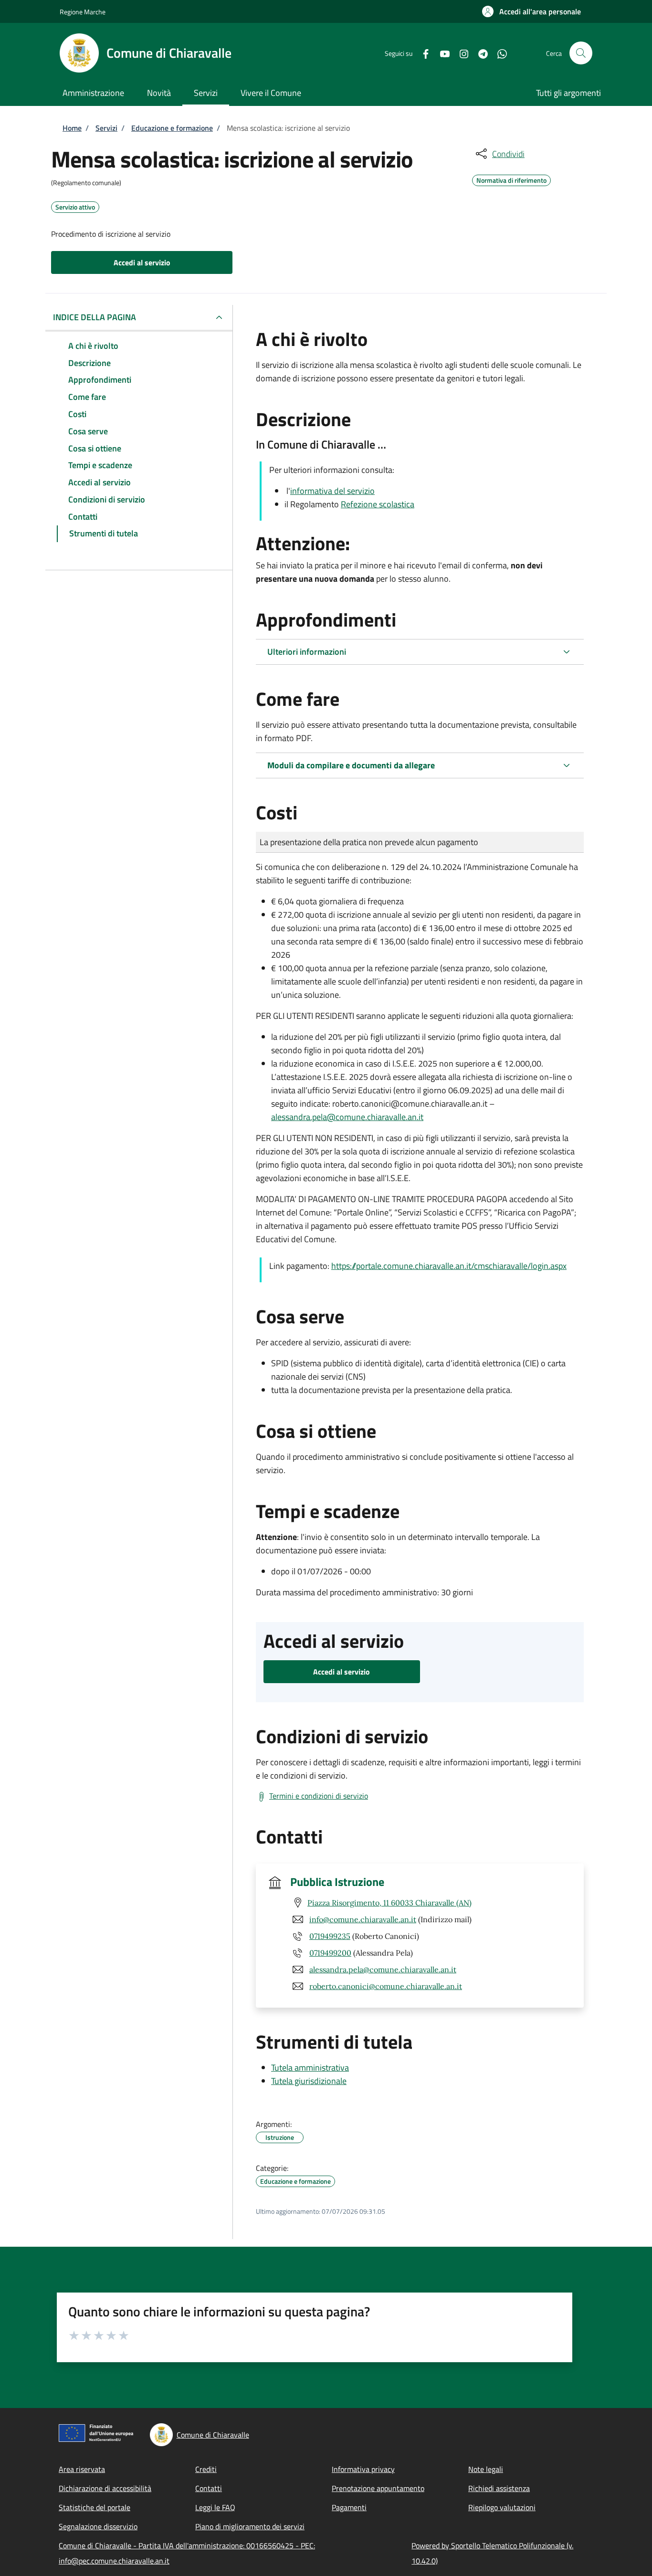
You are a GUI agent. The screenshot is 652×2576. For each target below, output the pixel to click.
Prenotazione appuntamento (378, 2488)
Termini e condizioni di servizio (319, 1796)
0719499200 (330, 1953)
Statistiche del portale (95, 2507)
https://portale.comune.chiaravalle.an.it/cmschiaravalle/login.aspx (449, 1266)
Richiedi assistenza (499, 2488)
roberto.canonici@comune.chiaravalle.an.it (386, 1986)
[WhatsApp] (498, 53)
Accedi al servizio (142, 262)
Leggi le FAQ (215, 2507)
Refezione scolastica (378, 504)
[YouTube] (441, 53)
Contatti (209, 2488)
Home (72, 128)
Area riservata (82, 2469)
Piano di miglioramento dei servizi (250, 2526)
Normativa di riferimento (511, 179)
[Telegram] (479, 53)
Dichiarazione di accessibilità (105, 2488)
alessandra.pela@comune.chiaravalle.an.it (347, 1117)
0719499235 (330, 1936)
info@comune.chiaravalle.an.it (363, 1919)
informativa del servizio (332, 491)
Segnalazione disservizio (98, 2526)
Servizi (106, 128)
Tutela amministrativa (310, 2068)
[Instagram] (460, 53)
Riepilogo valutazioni (502, 2507)
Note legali (486, 2469)
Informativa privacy (363, 2469)
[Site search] (581, 53)
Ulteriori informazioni (307, 652)
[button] (531, 11)
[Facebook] (422, 53)
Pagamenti (349, 2507)
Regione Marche (83, 12)
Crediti (206, 2469)
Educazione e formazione (172, 128)
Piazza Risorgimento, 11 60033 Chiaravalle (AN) (389, 1903)
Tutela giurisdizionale (309, 2081)
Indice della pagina (95, 317)
